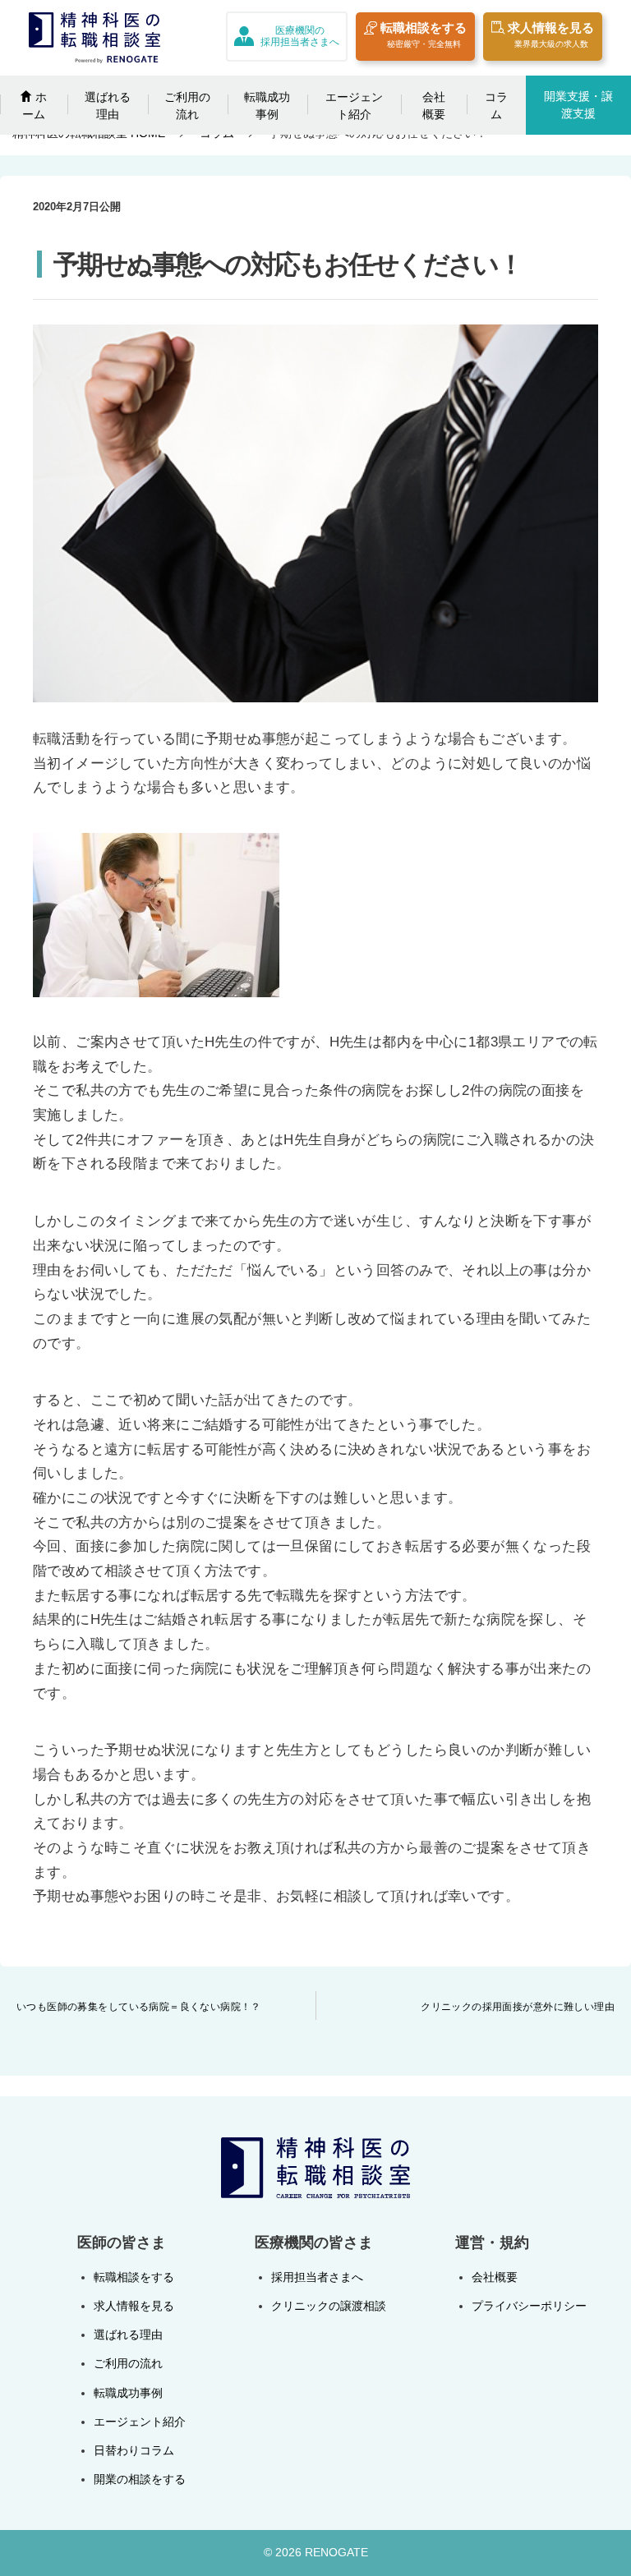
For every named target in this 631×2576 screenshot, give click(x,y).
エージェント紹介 (354, 106)
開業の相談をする (140, 2479)
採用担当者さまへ (317, 2277)
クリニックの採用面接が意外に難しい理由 (518, 2007)
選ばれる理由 (108, 106)
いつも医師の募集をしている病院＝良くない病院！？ (139, 2007)
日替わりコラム (134, 2450)
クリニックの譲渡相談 (329, 2306)
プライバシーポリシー (529, 2306)
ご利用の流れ (187, 106)
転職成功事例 (267, 106)
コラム (496, 106)
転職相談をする (424, 34)
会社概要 (434, 106)
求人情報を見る (551, 34)
